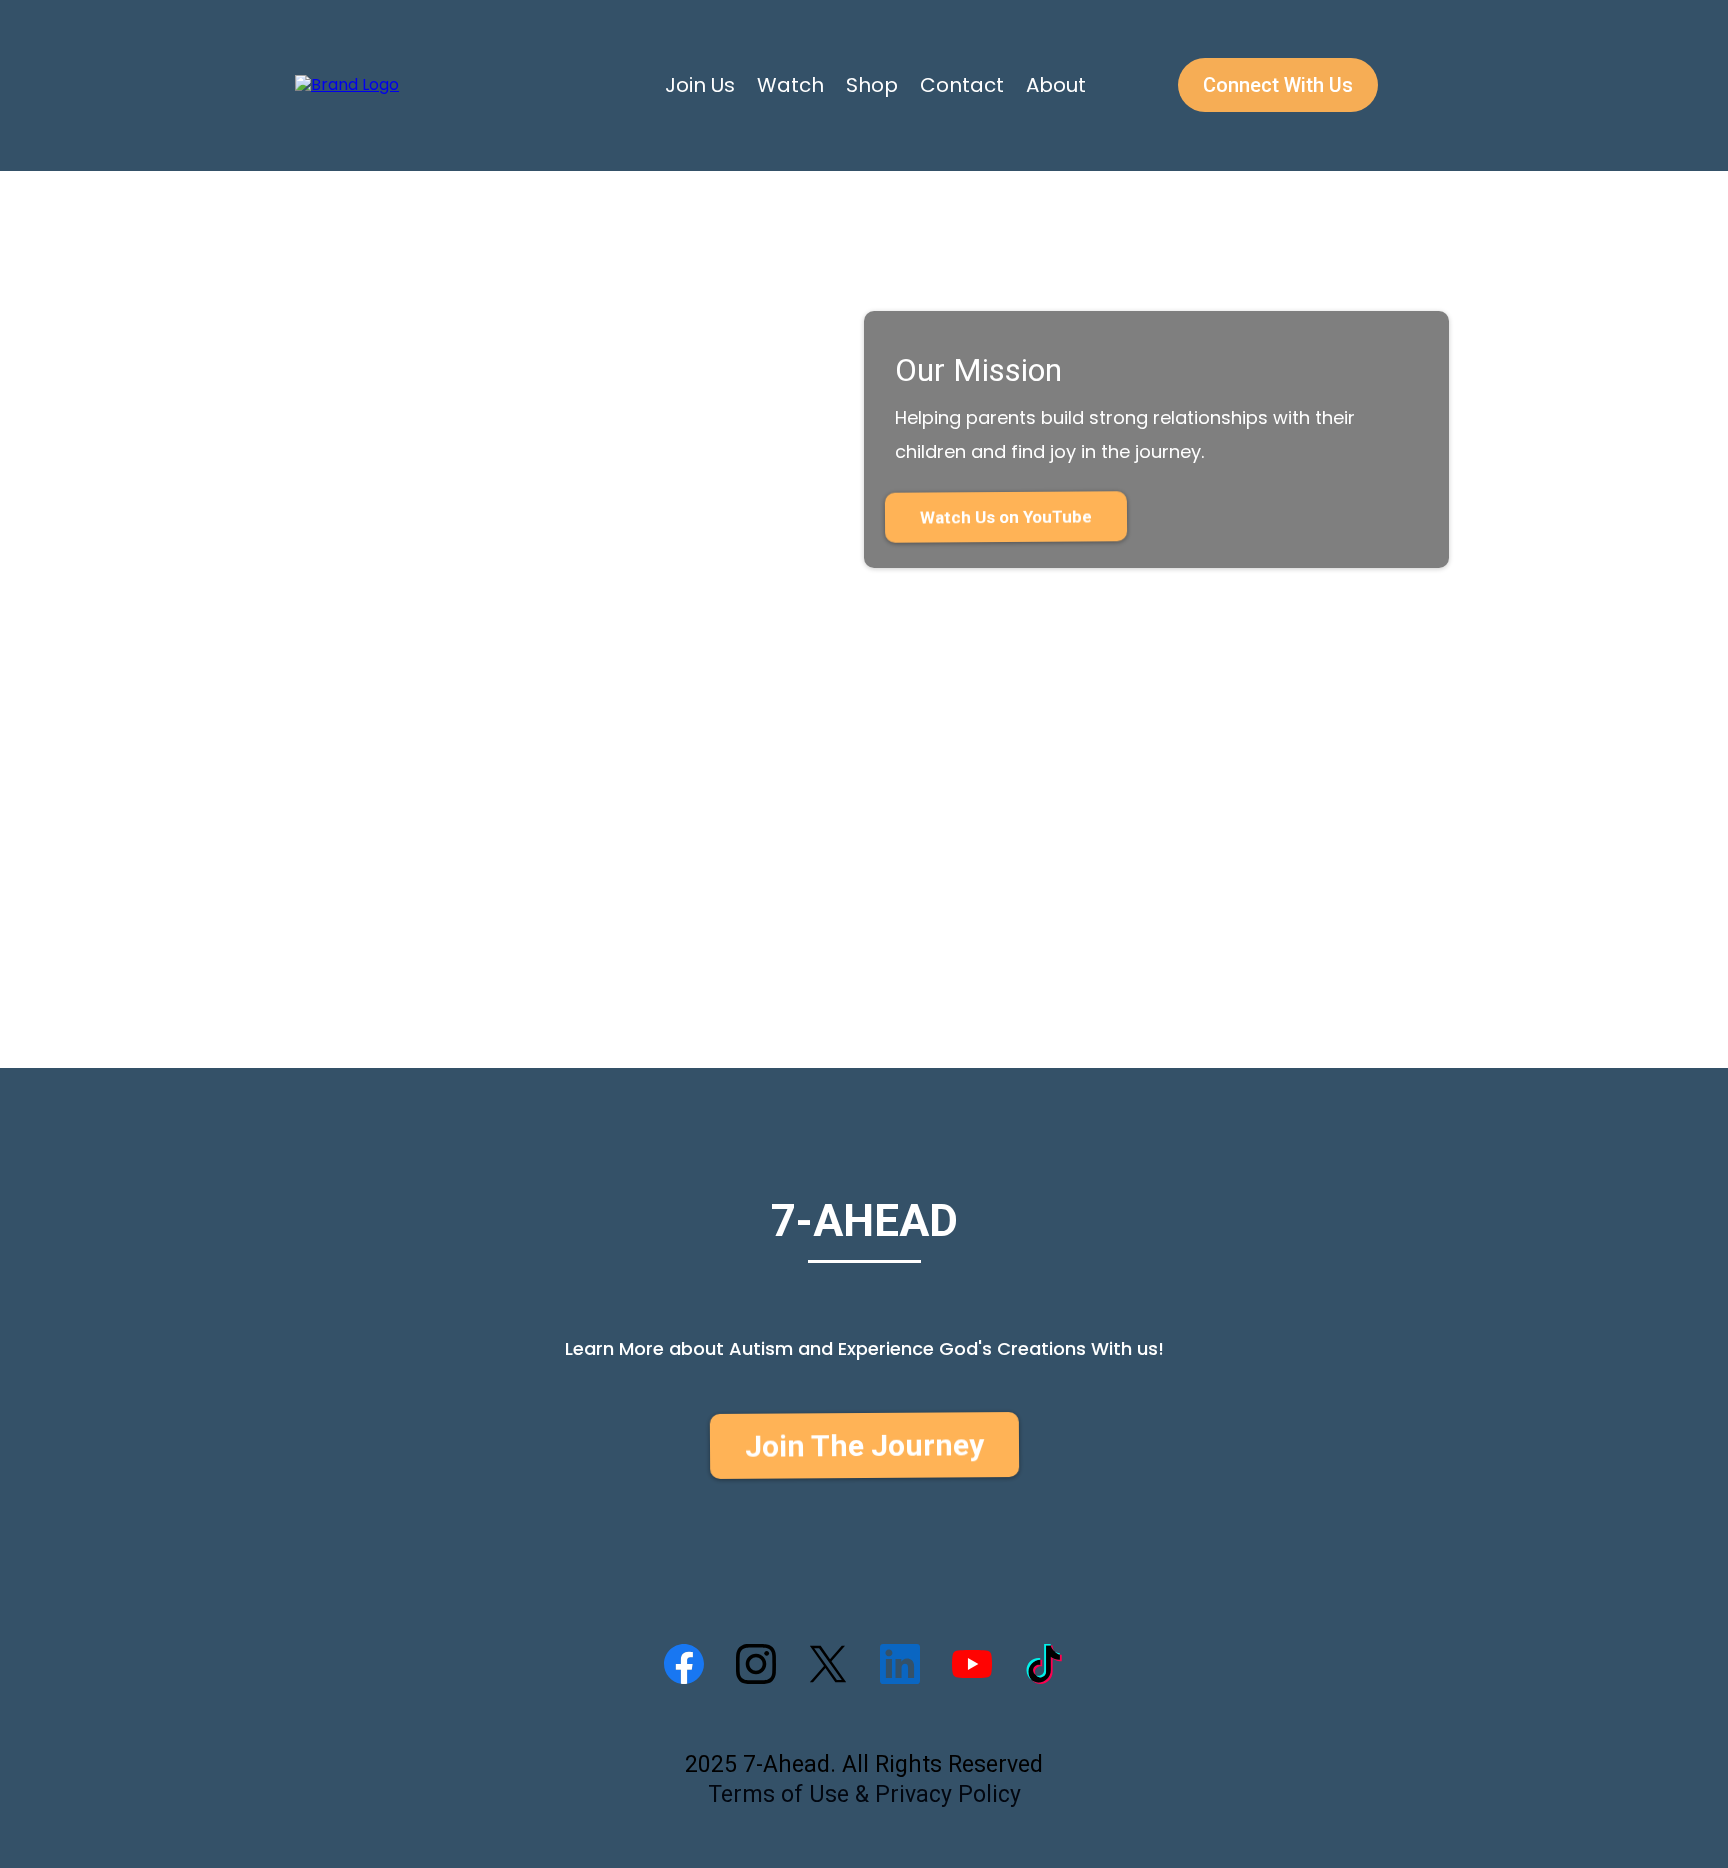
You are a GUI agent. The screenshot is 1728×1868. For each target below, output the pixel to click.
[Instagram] (756, 1664)
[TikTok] (1044, 1664)
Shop (872, 85)
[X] (828, 1664)
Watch (790, 85)
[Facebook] (684, 1664)
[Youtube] (972, 1664)
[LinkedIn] (900, 1664)
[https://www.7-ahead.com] (347, 84)
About (1056, 85)
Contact (962, 85)
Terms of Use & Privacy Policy (864, 1794)
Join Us (700, 85)
